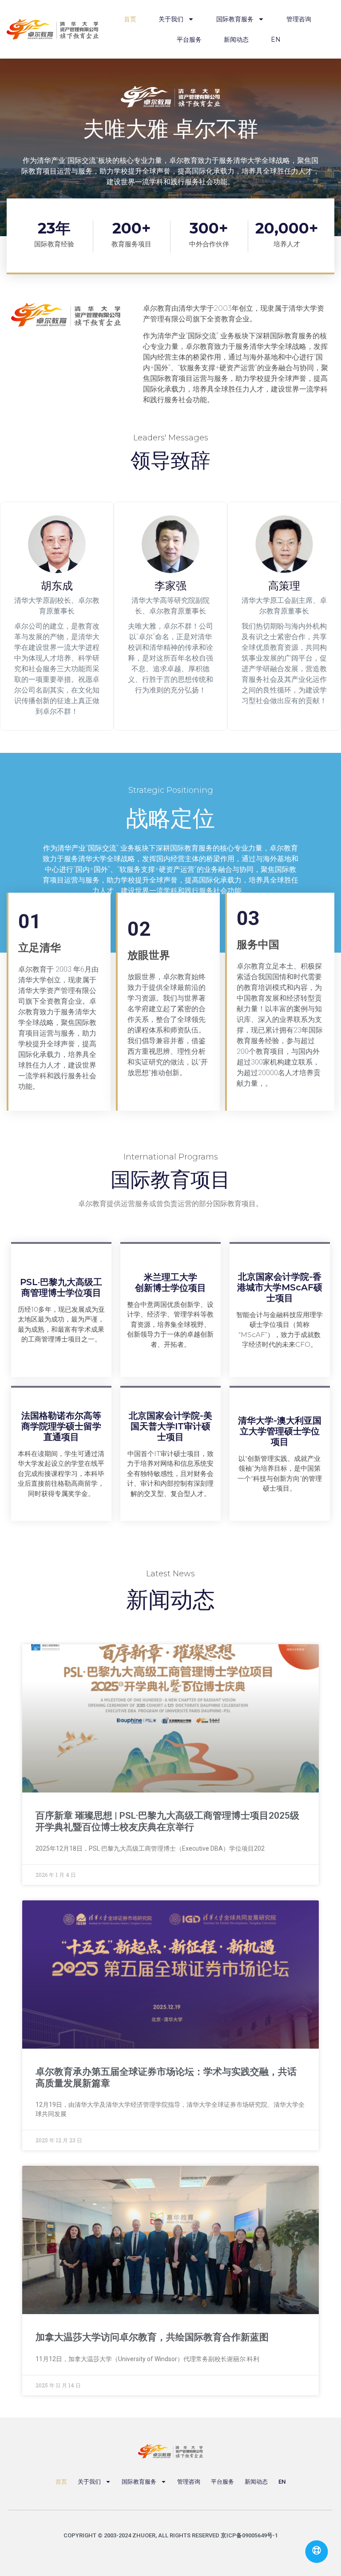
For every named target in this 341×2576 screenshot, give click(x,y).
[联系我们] (317, 2552)
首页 (130, 19)
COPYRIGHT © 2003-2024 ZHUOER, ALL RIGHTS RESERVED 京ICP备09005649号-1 (171, 2535)
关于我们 (171, 19)
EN (276, 40)
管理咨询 (299, 19)
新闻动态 (236, 40)
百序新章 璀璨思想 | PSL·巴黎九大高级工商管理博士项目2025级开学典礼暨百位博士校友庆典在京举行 (167, 1821)
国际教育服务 (235, 19)
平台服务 (189, 40)
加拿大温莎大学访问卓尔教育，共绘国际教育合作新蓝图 (152, 2337)
